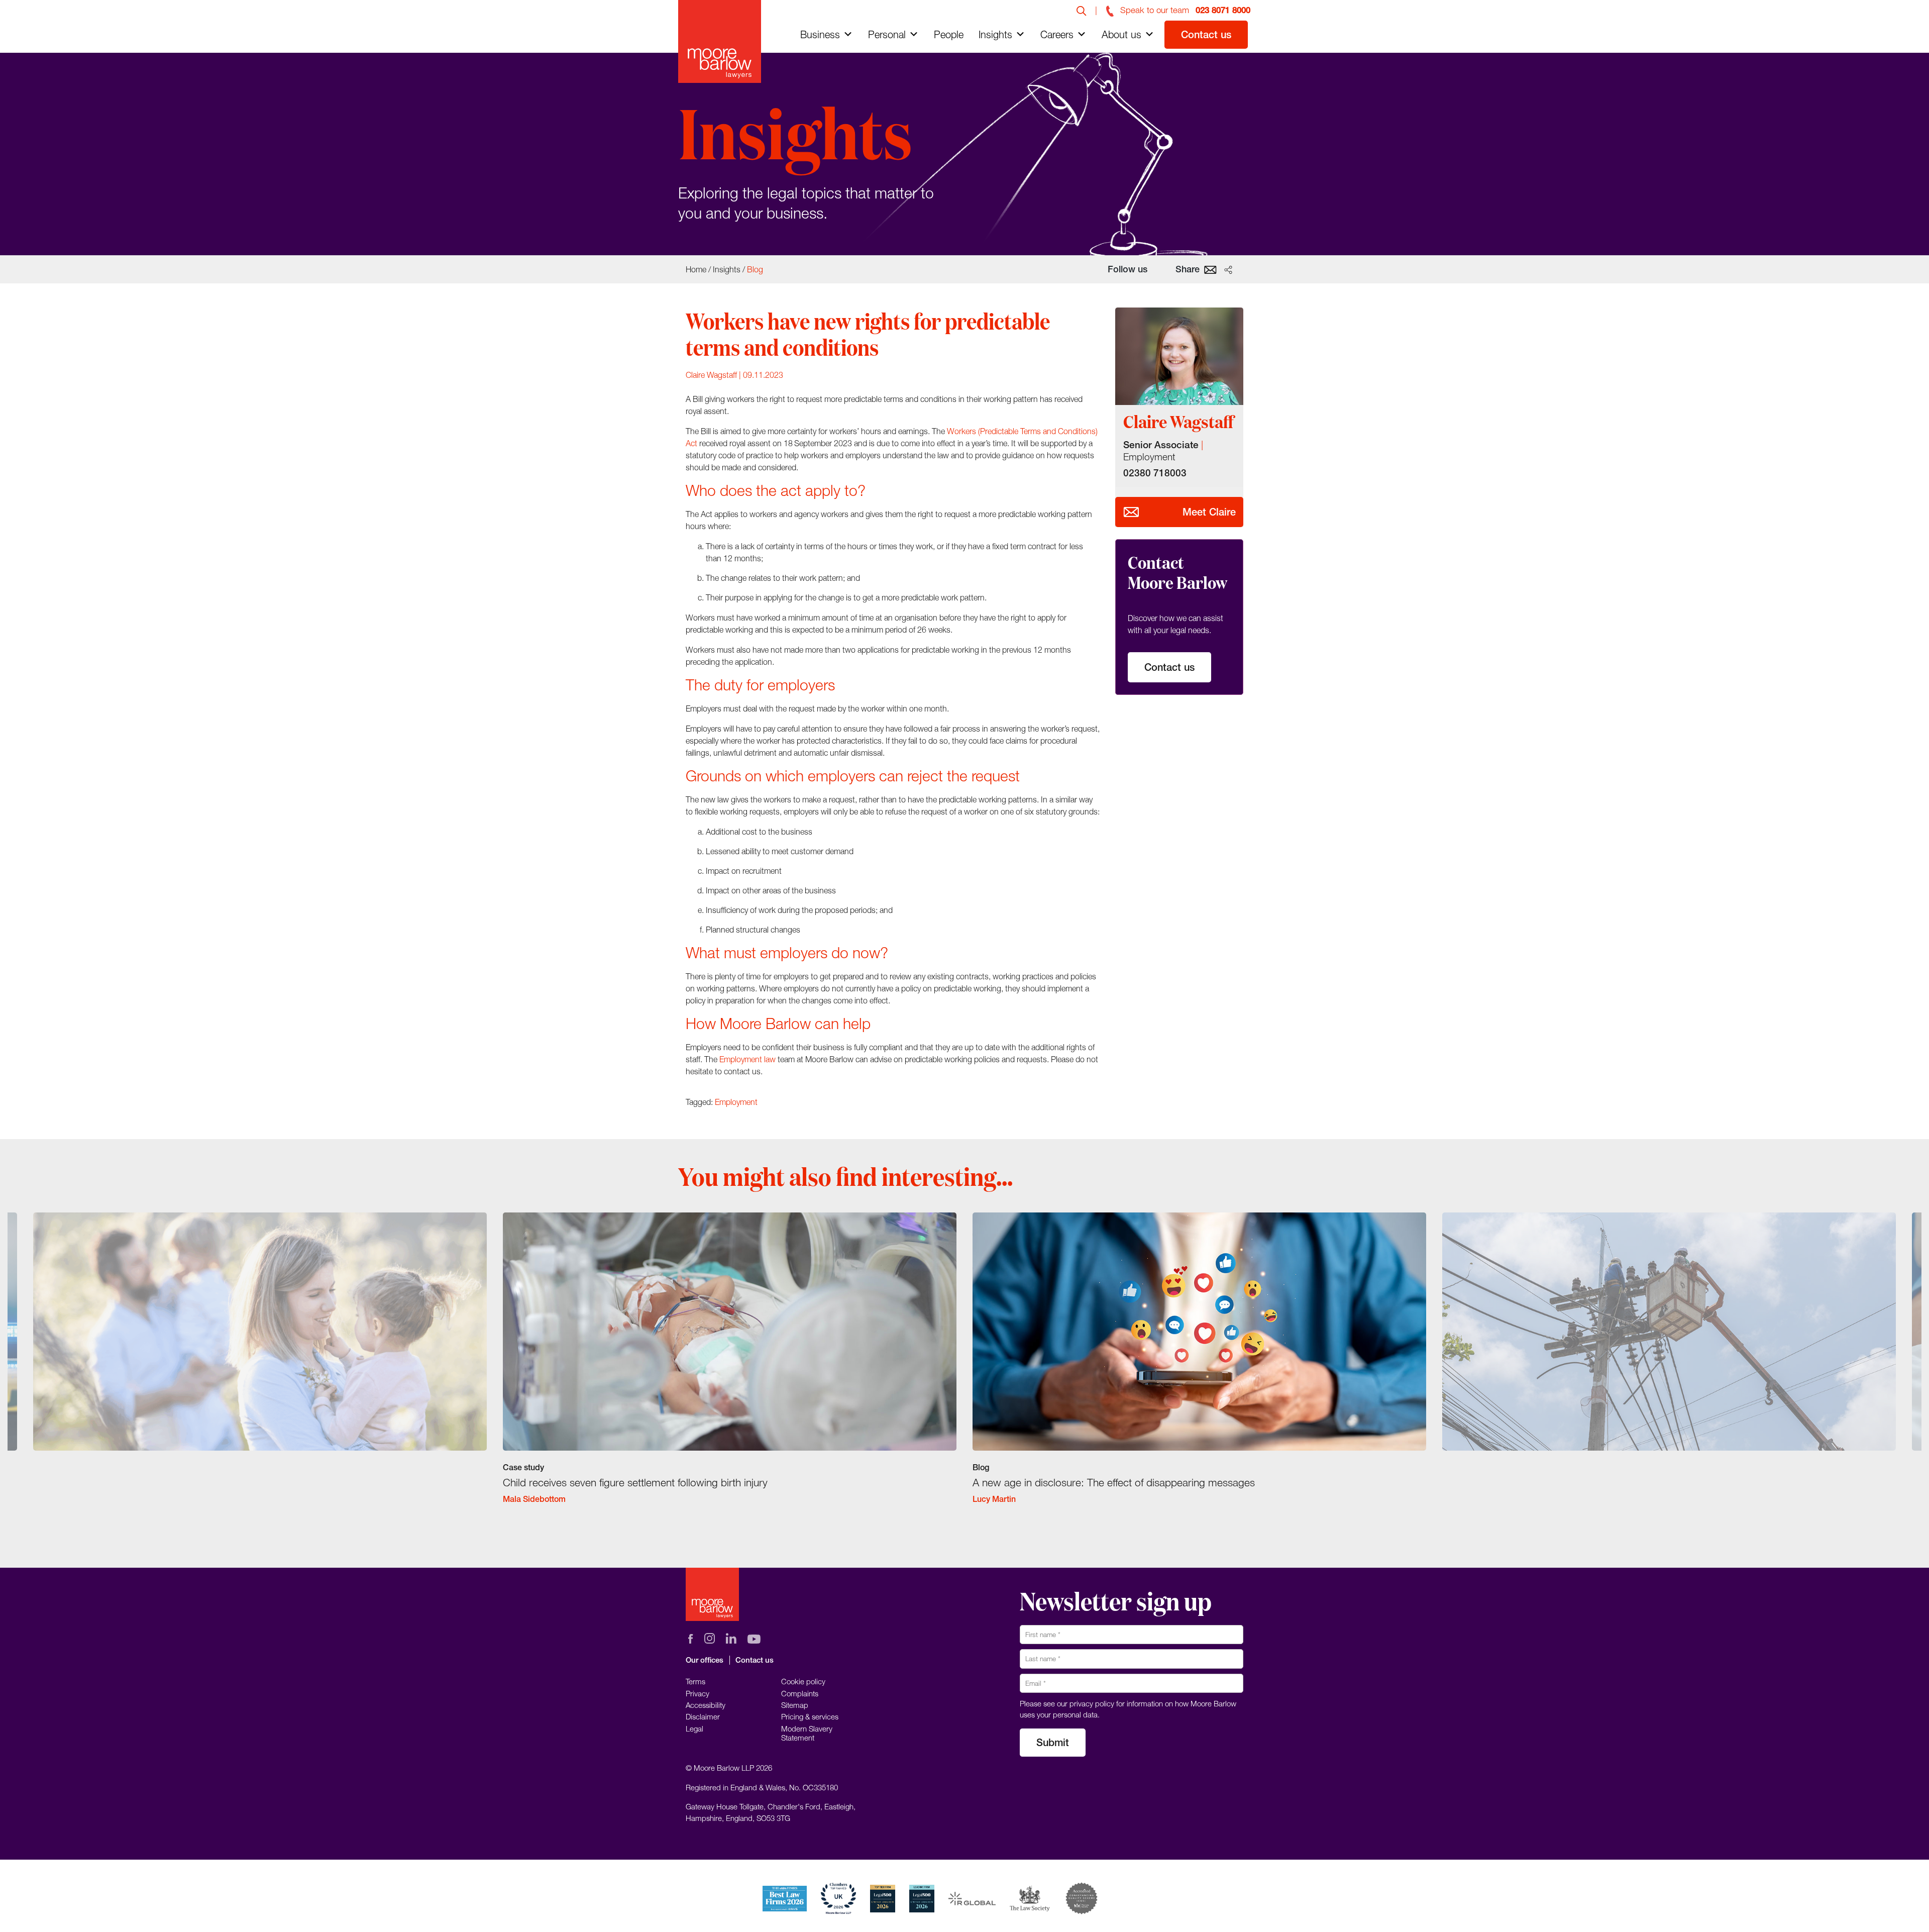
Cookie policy (803, 1681)
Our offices (705, 1660)
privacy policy (1092, 1703)
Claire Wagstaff (711, 375)
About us (1121, 34)
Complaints (800, 1693)
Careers (1057, 34)
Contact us (1206, 34)
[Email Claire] (1131, 512)
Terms (695, 1681)
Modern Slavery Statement (807, 1733)
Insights (995, 34)
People (949, 34)
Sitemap (795, 1705)
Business (820, 34)
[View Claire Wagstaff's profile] (1179, 356)
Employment (736, 1102)
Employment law (747, 1059)
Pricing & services (810, 1716)
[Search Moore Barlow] (1082, 10)
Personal (887, 34)
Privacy (698, 1693)
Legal (694, 1728)
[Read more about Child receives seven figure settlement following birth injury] (730, 1367)
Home (696, 269)
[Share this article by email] (1210, 269)
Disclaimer (703, 1716)
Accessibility (706, 1705)
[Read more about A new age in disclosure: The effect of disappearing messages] (1199, 1367)
